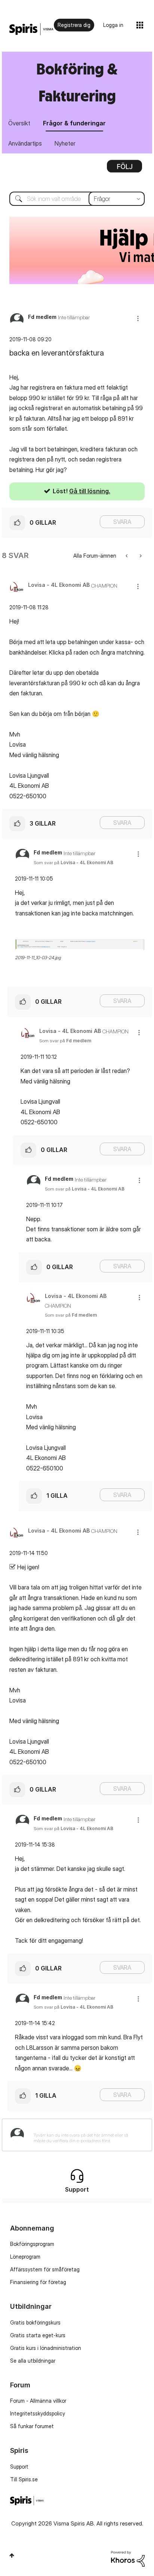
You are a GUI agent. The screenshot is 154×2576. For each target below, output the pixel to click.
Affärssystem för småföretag (45, 2269)
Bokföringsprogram (32, 2244)
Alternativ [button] (124, 169)
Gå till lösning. (90, 491)
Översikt (19, 123)
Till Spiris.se (24, 2479)
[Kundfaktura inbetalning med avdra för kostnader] (140, 556)
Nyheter (65, 143)
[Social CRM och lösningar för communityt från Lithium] (128, 2558)
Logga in (113, 25)
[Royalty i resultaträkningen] (127, 556)
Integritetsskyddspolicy (38, 2413)
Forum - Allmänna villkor (38, 2401)
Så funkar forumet (32, 2426)
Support (19, 2467)
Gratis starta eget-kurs (38, 2335)
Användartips (25, 143)
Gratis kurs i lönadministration (46, 2348)
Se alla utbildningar (33, 2361)
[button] (138, 318)
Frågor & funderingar (74, 123)
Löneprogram (25, 2257)
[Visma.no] (31, 29)
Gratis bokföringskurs (35, 2322)
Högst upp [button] (12, 2555)
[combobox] (77, 199)
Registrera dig (74, 25)
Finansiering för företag (38, 2282)
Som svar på (73, 862)
